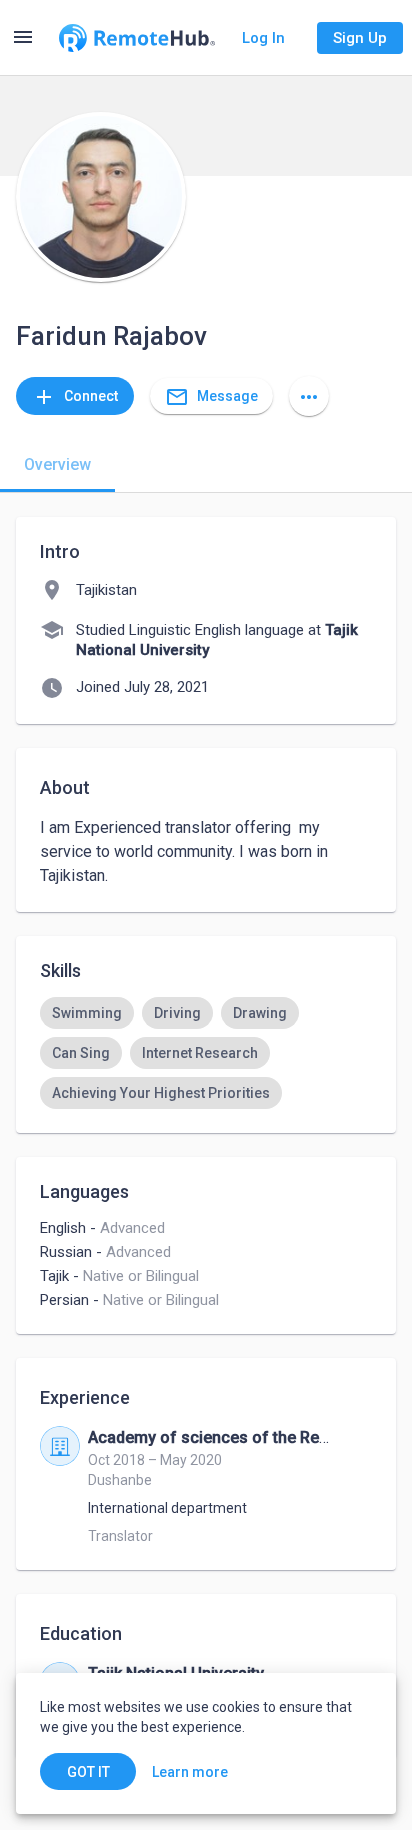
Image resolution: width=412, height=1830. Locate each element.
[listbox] (206, 1053)
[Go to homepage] (137, 38)
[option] (87, 1013)
